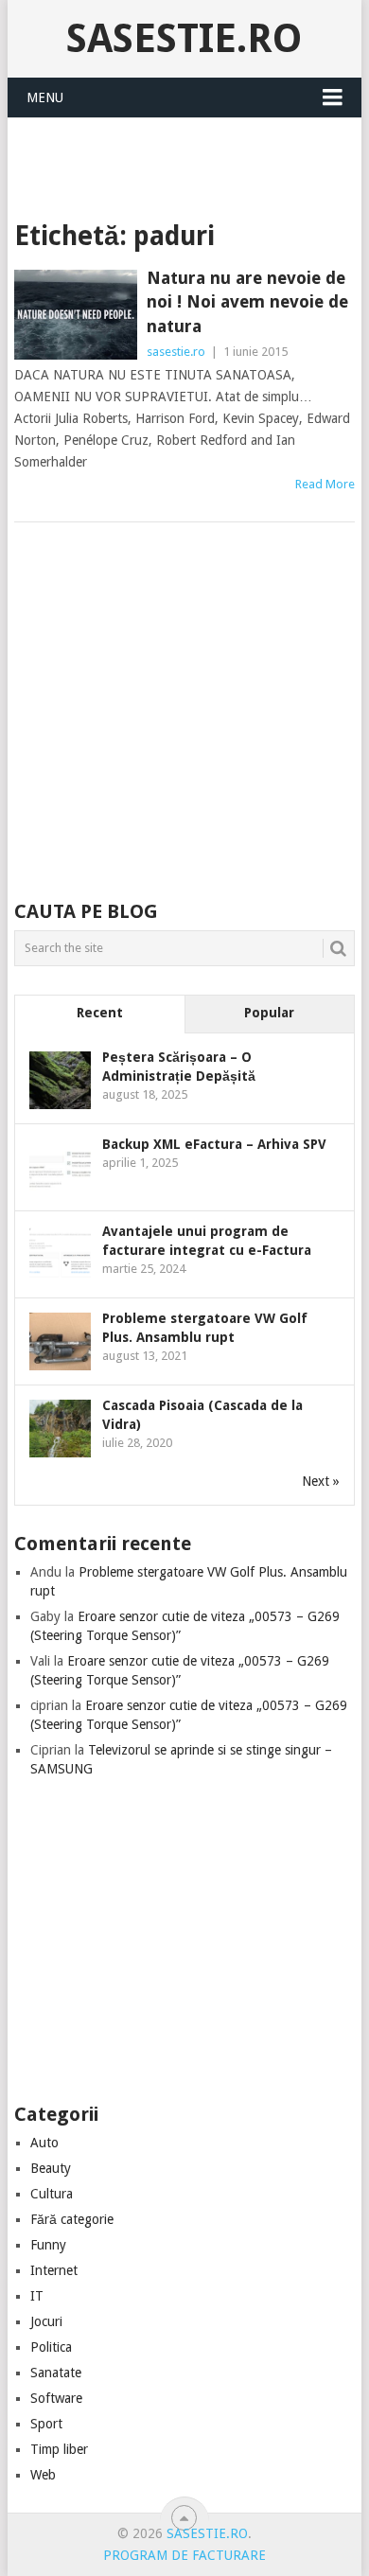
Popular (269, 1013)
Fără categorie (72, 2219)
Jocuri (46, 2321)
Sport (46, 2424)
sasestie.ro (184, 38)
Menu (45, 97)
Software (56, 2398)
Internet (54, 2270)
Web (43, 2475)
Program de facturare (184, 2555)
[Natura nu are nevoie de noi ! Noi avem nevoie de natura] (75, 315)
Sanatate (56, 2373)
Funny (48, 2245)
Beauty (51, 2168)
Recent (100, 1013)
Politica (51, 2347)
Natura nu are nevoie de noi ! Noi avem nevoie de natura (247, 301)
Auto (44, 2143)
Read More (325, 484)
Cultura (52, 2194)
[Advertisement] (191, 165)
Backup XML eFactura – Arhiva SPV (214, 1144)
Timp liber (59, 2449)
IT (37, 2296)
